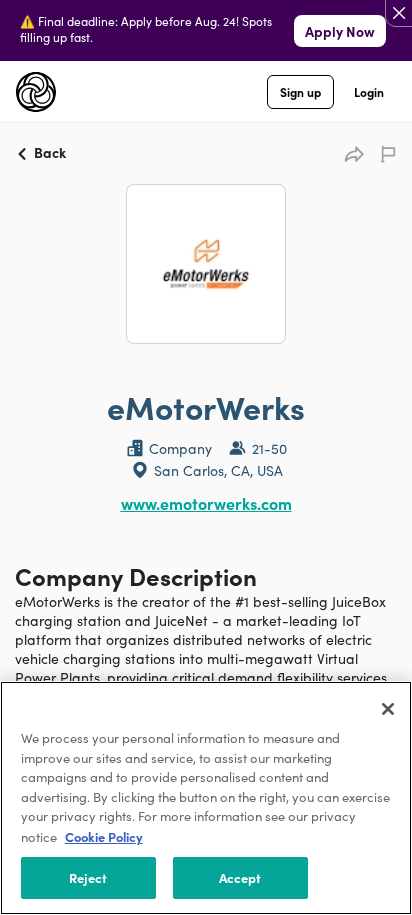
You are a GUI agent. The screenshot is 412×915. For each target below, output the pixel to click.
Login (369, 92)
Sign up (300, 92)
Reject (88, 877)
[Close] (388, 709)
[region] (206, 798)
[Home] (36, 92)
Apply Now (340, 31)
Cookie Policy (104, 836)
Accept (240, 877)
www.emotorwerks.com (206, 503)
